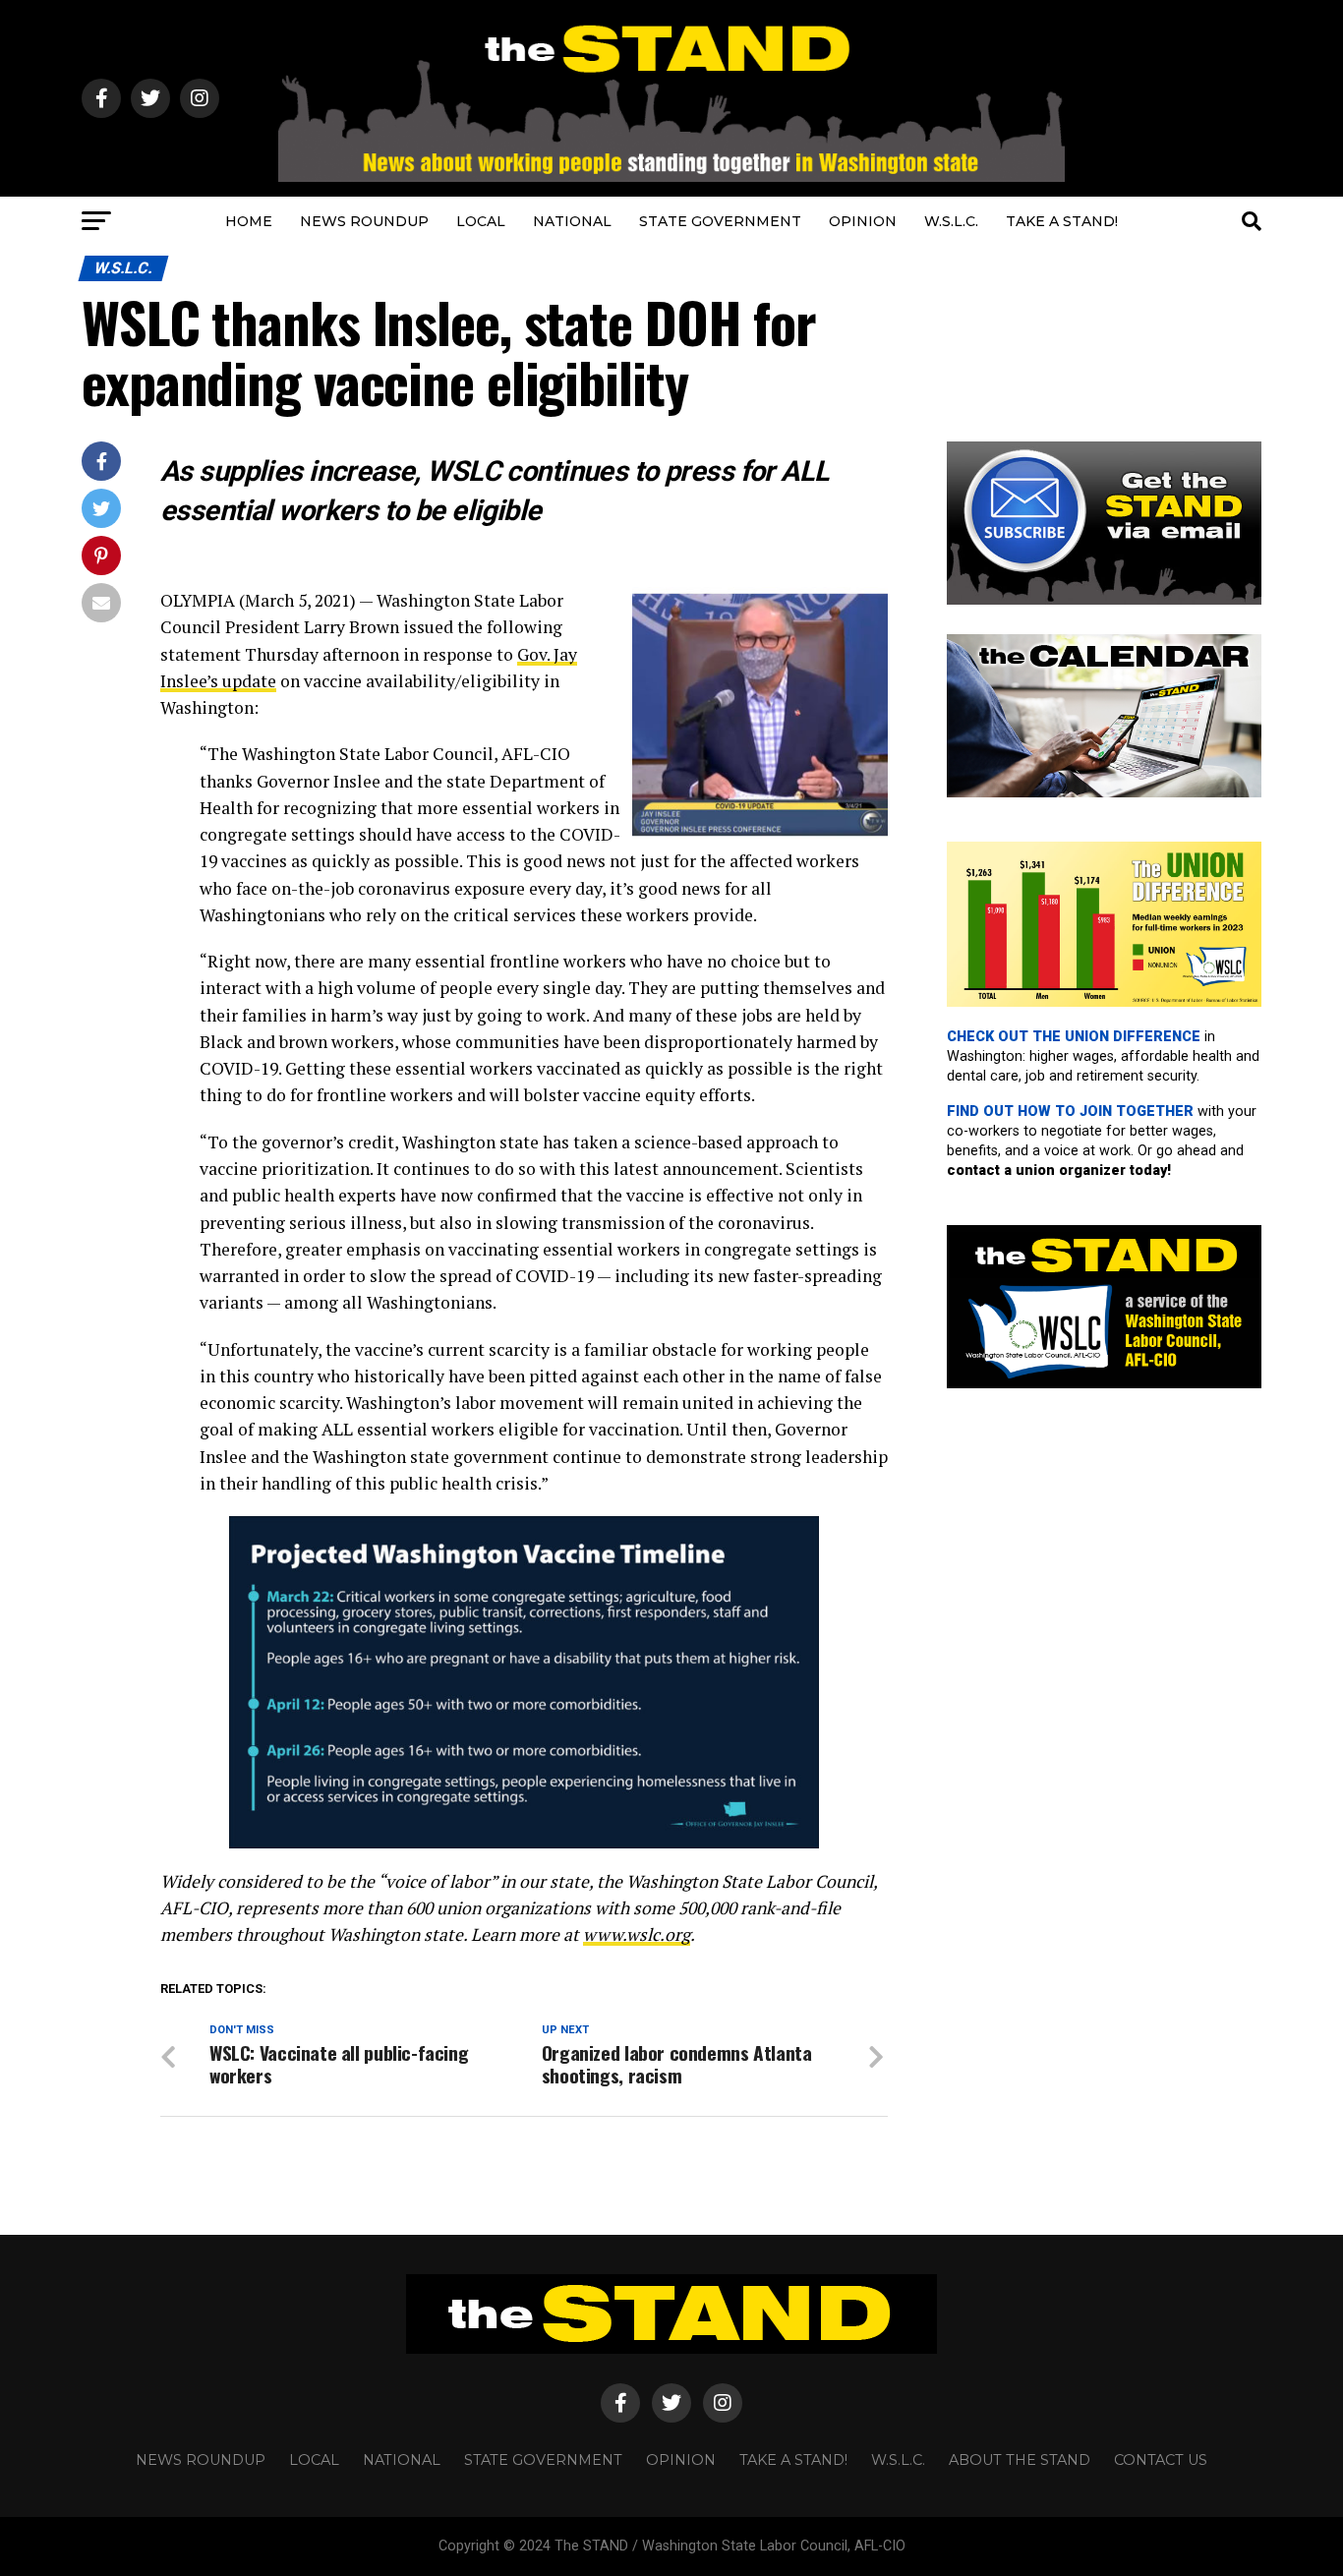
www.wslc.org (637, 1934)
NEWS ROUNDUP (364, 221)
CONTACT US (1161, 2460)
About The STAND (1020, 2460)
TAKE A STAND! (1062, 221)
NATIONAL (572, 221)
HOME (249, 221)
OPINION (863, 221)
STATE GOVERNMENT (720, 221)
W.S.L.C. (951, 221)
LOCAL (481, 221)
